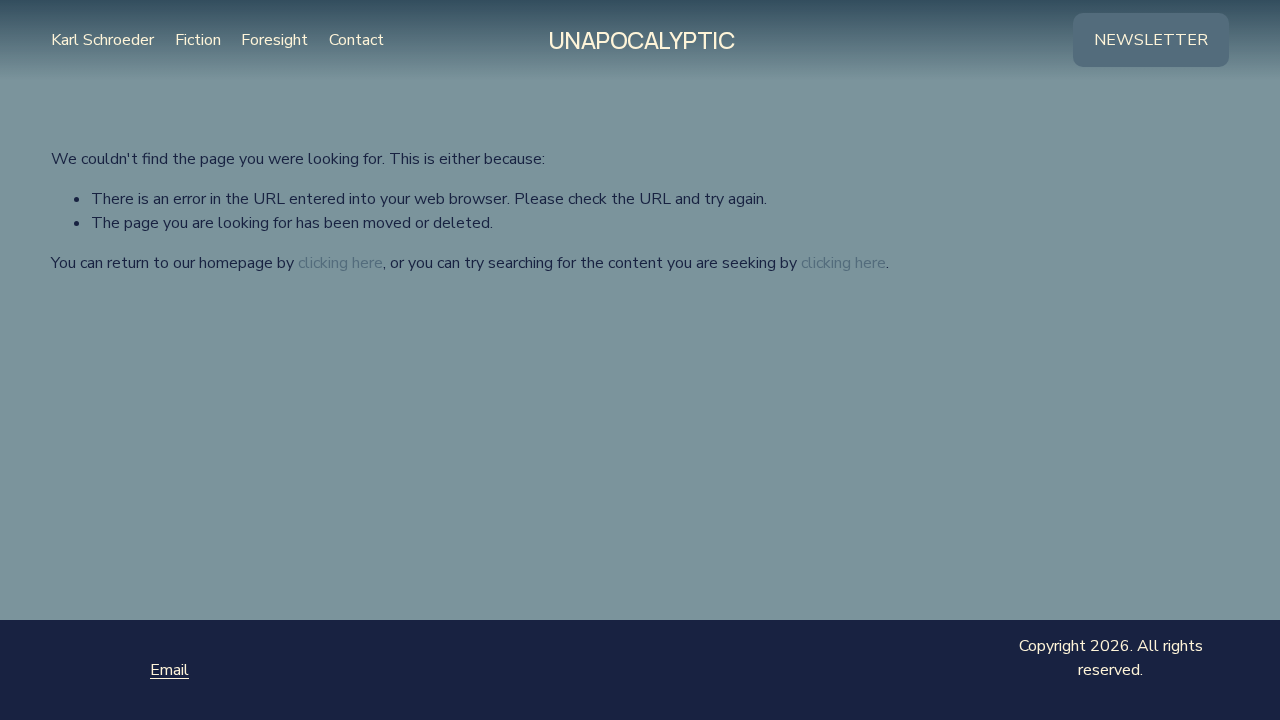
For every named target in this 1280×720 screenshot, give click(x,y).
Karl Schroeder (102, 40)
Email (169, 670)
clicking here (340, 263)
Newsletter (1151, 40)
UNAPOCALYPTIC (641, 40)
